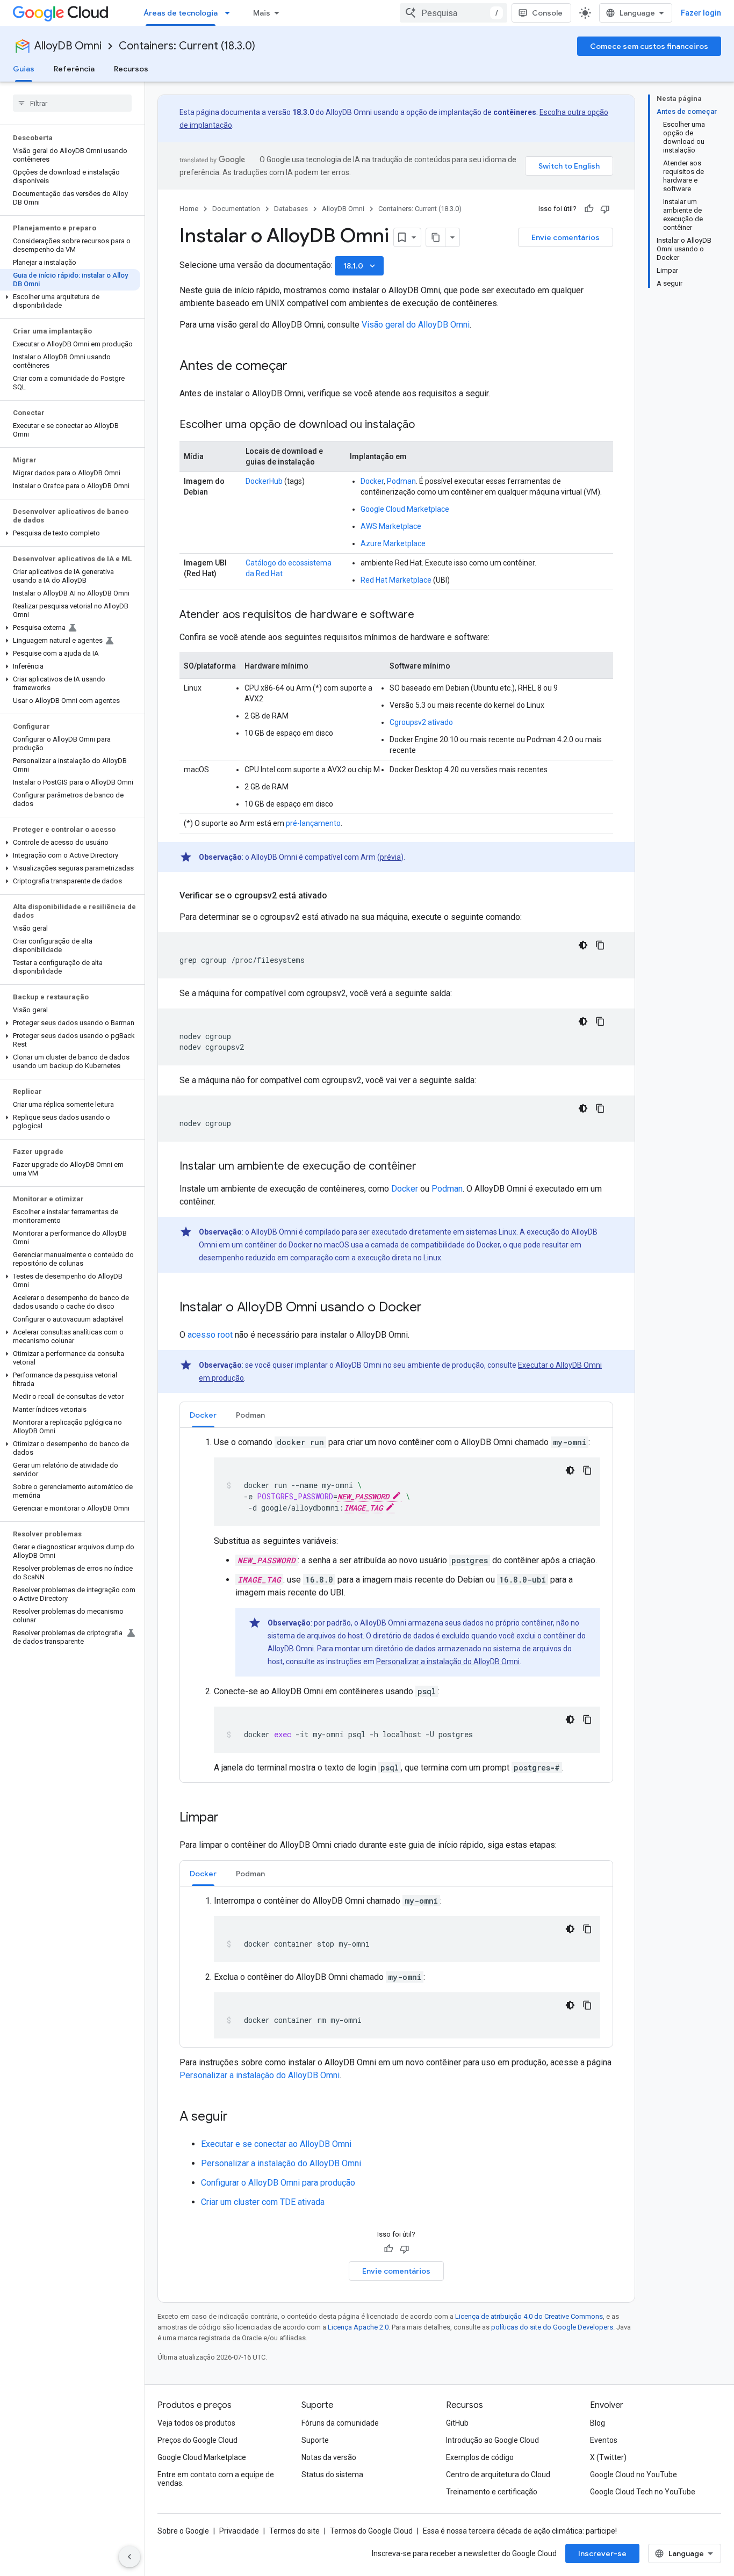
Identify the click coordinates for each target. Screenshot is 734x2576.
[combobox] (454, 13)
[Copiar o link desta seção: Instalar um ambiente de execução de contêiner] (427, 1167)
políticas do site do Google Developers (552, 2327)
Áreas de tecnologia (181, 13)
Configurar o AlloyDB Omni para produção (278, 2183)
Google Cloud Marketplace (405, 509)
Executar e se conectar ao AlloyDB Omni (276, 2144)
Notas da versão (329, 2457)
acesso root (210, 1335)
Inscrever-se (602, 2553)
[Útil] (589, 209)
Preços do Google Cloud (197, 2440)
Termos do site (294, 2531)
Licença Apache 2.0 (358, 2327)
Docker (372, 481)
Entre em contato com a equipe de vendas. (216, 2479)
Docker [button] (203, 1415)
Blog (598, 2423)
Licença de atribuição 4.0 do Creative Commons (529, 2316)
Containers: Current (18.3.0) (187, 46)
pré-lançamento (313, 823)
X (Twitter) (608, 2457)
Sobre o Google (183, 2531)
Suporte (315, 2440)
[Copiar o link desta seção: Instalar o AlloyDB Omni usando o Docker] (433, 1308)
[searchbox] (72, 103)
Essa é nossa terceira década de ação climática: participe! (520, 2531)
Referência (74, 69)
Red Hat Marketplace (396, 580)
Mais (262, 13)
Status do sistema (332, 2475)
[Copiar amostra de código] (600, 945)
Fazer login (701, 13)
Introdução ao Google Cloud (492, 2440)
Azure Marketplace (393, 543)
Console (547, 13)
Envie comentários (566, 237)
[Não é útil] (605, 209)
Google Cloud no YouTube (634, 2475)
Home (189, 209)
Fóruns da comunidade (340, 2423)
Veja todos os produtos (196, 2423)
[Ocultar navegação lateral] (129, 2557)
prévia (390, 857)
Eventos (604, 2440)
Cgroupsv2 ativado (421, 722)
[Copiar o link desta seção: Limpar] (229, 1818)
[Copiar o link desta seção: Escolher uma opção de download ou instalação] (426, 425)
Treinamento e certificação (492, 2492)
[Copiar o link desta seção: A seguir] (239, 2117)
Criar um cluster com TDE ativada (263, 2202)
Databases (291, 209)
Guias (24, 69)
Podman (401, 481)
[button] (70, 301)
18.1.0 (360, 266)
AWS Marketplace (391, 526)
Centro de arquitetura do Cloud (498, 2475)
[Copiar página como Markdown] (436, 237)
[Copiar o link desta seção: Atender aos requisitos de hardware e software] (425, 615)
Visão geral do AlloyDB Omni (416, 325)
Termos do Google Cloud (371, 2531)
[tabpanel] (396, 1605)
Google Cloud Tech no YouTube (643, 2492)
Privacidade (239, 2531)
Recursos (131, 69)
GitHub (457, 2423)
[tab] (203, 1415)
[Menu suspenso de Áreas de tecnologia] (231, 13)
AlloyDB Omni (68, 46)
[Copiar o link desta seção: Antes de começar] (298, 367)
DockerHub (264, 481)
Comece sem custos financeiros (649, 46)
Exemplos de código (480, 2457)
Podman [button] (250, 1415)
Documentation (236, 209)
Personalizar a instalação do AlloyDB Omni (448, 1661)
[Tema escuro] (583, 945)
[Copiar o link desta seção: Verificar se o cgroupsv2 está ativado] (338, 896)
